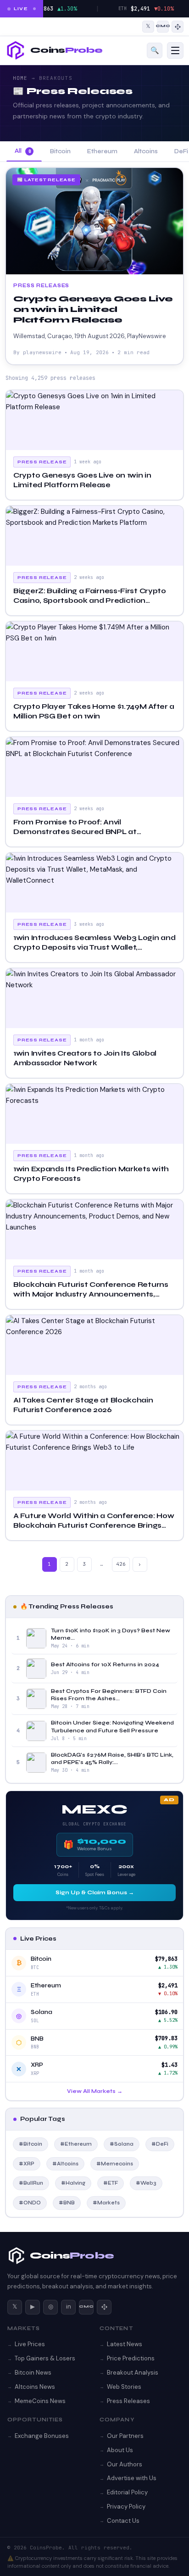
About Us (120, 2450)
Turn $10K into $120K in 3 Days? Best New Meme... (111, 1634)
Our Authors (125, 2464)
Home (20, 78)
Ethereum (102, 151)
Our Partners (125, 2436)
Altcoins (146, 151)
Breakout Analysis (133, 2373)
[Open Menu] (175, 50)
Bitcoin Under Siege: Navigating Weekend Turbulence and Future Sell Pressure (112, 1726)
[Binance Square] (178, 27)
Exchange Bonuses (42, 2436)
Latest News (125, 2344)
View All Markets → (95, 2091)
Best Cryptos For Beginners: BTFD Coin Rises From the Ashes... (109, 1695)
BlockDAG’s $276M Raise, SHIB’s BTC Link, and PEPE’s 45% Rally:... (112, 1758)
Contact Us (123, 2521)
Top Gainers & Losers (45, 2358)
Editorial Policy (127, 2492)
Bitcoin (60, 151)
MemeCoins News (40, 2401)
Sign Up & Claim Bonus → (95, 1892)
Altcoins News (35, 2387)
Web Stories (124, 2387)
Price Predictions (131, 2358)
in (69, 2306)
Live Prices (30, 2344)
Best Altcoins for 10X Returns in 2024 (105, 1664)
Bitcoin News (33, 2373)
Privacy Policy (126, 2506)
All (23, 151)
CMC (86, 2307)
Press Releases (128, 2401)
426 (121, 1564)
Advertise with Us (132, 2478)
